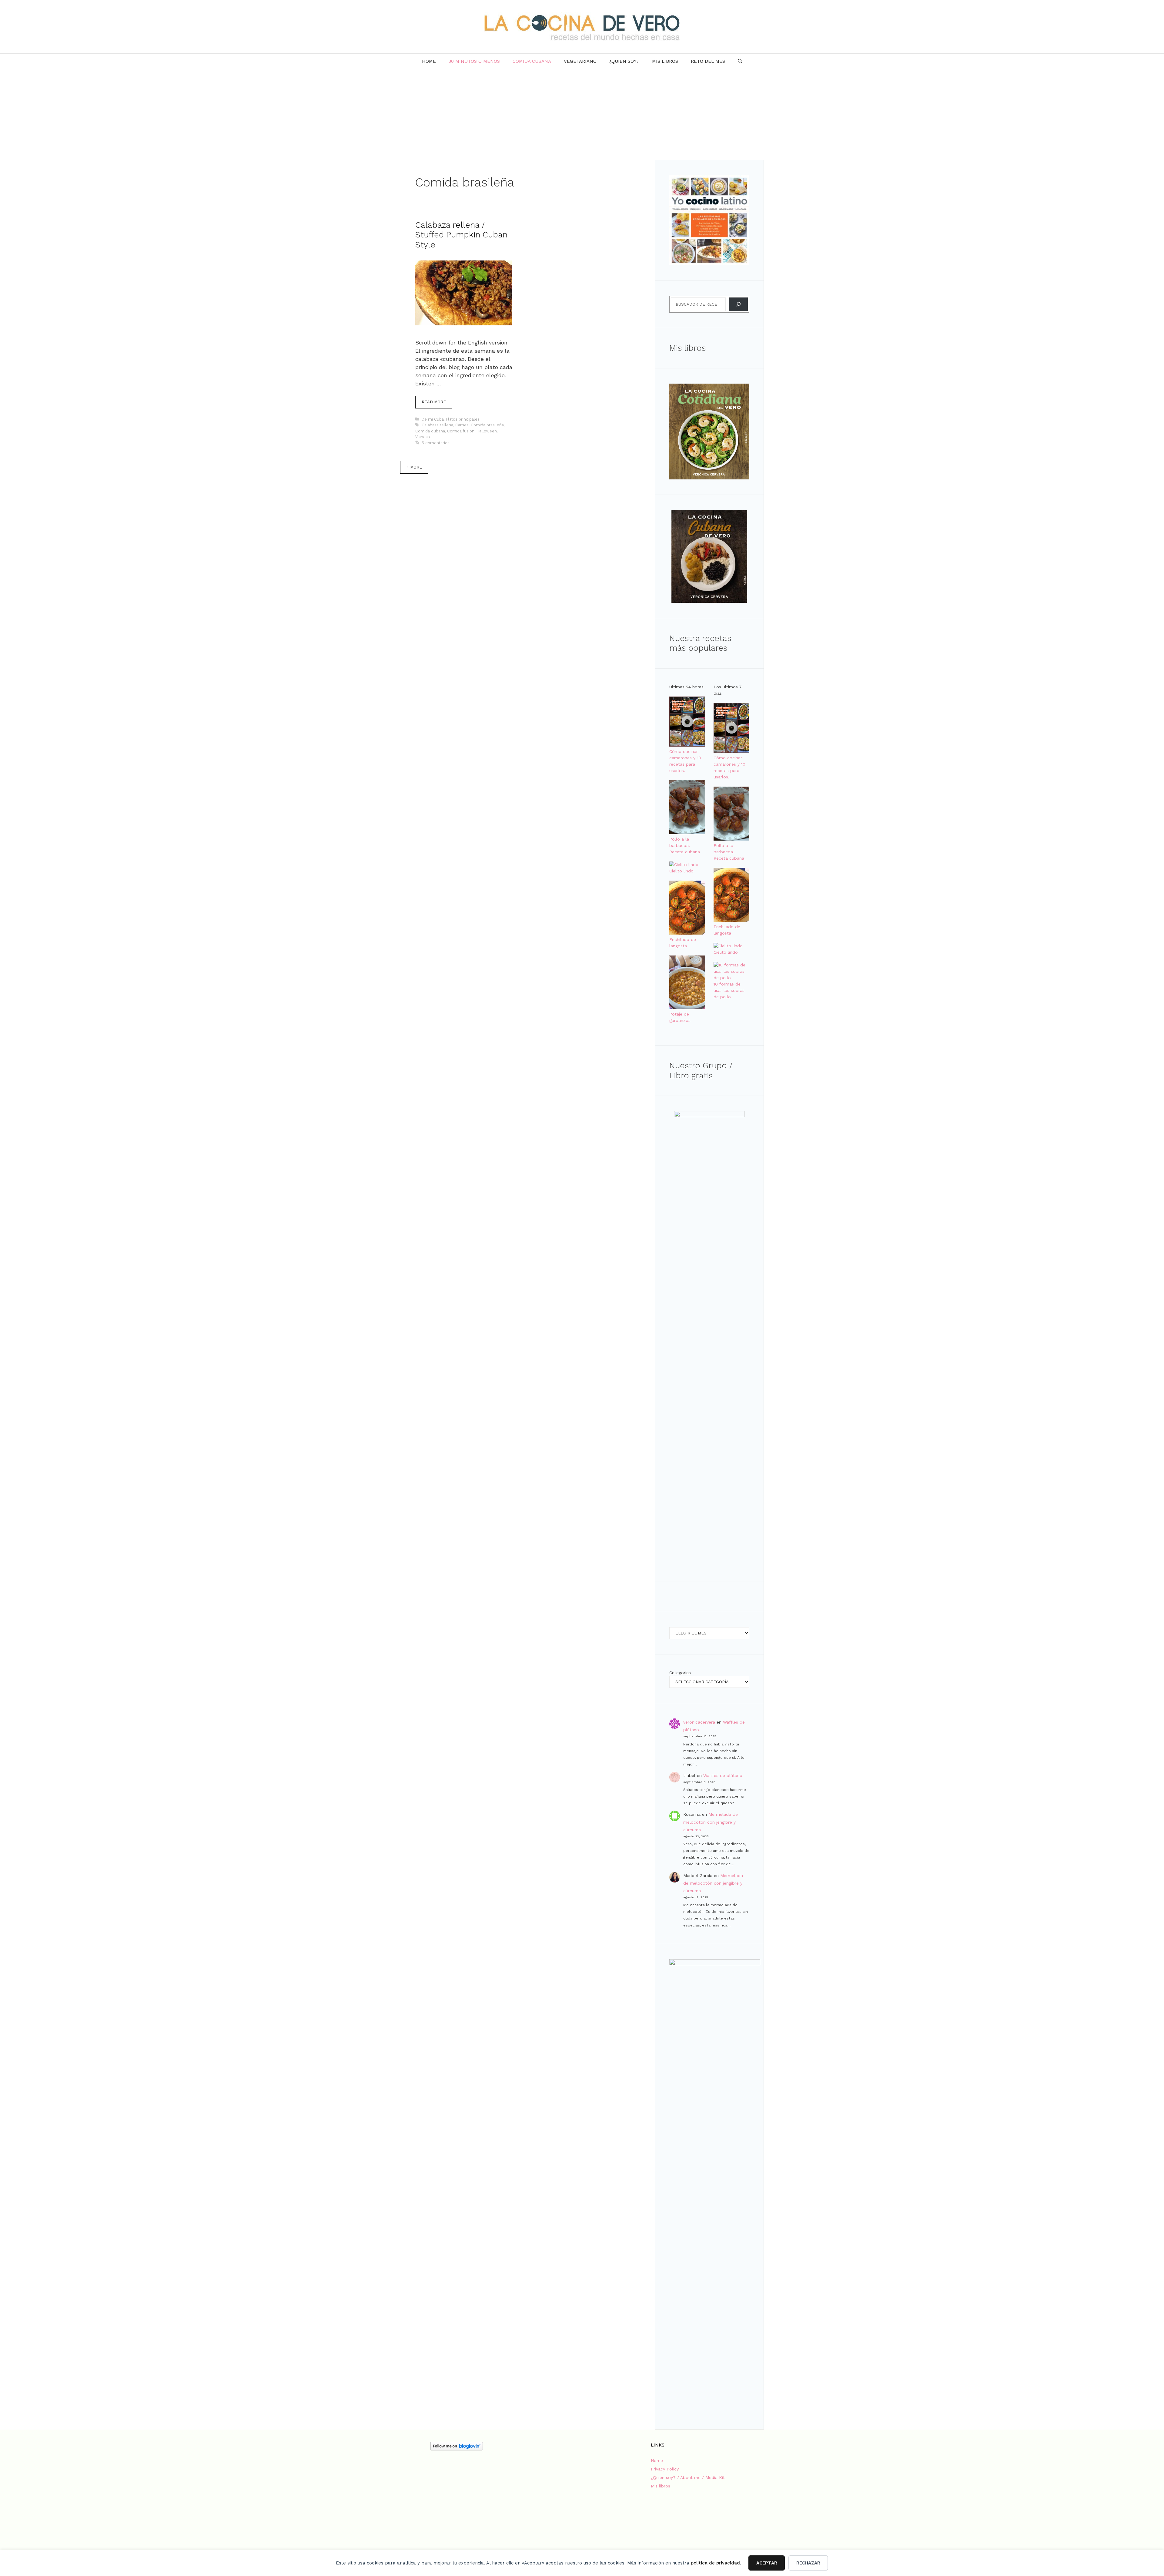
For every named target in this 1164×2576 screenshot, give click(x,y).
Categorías (680, 1673)
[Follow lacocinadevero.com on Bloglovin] (457, 2449)
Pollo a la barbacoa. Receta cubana (685, 845)
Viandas (423, 437)
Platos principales (463, 419)
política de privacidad (715, 2563)
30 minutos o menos (474, 61)
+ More (414, 467)
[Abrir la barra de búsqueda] (740, 61)
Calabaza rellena (437, 425)
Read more (434, 402)
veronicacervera (699, 1722)
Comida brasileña (487, 425)
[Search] (738, 304)
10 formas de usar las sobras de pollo (729, 990)
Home (429, 61)
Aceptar (767, 2563)
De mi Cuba (433, 419)
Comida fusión (461, 431)
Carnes (462, 425)
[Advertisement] (582, 115)
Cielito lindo (681, 871)
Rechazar (808, 2563)
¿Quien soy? (624, 61)
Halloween (487, 431)
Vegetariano (580, 61)
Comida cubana (532, 61)
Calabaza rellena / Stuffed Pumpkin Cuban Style (461, 235)
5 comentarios (436, 443)
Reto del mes (708, 61)
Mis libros (665, 61)
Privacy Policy (665, 2469)
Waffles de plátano (723, 1775)
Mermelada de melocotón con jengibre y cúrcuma (711, 1822)
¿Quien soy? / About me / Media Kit (688, 2477)
